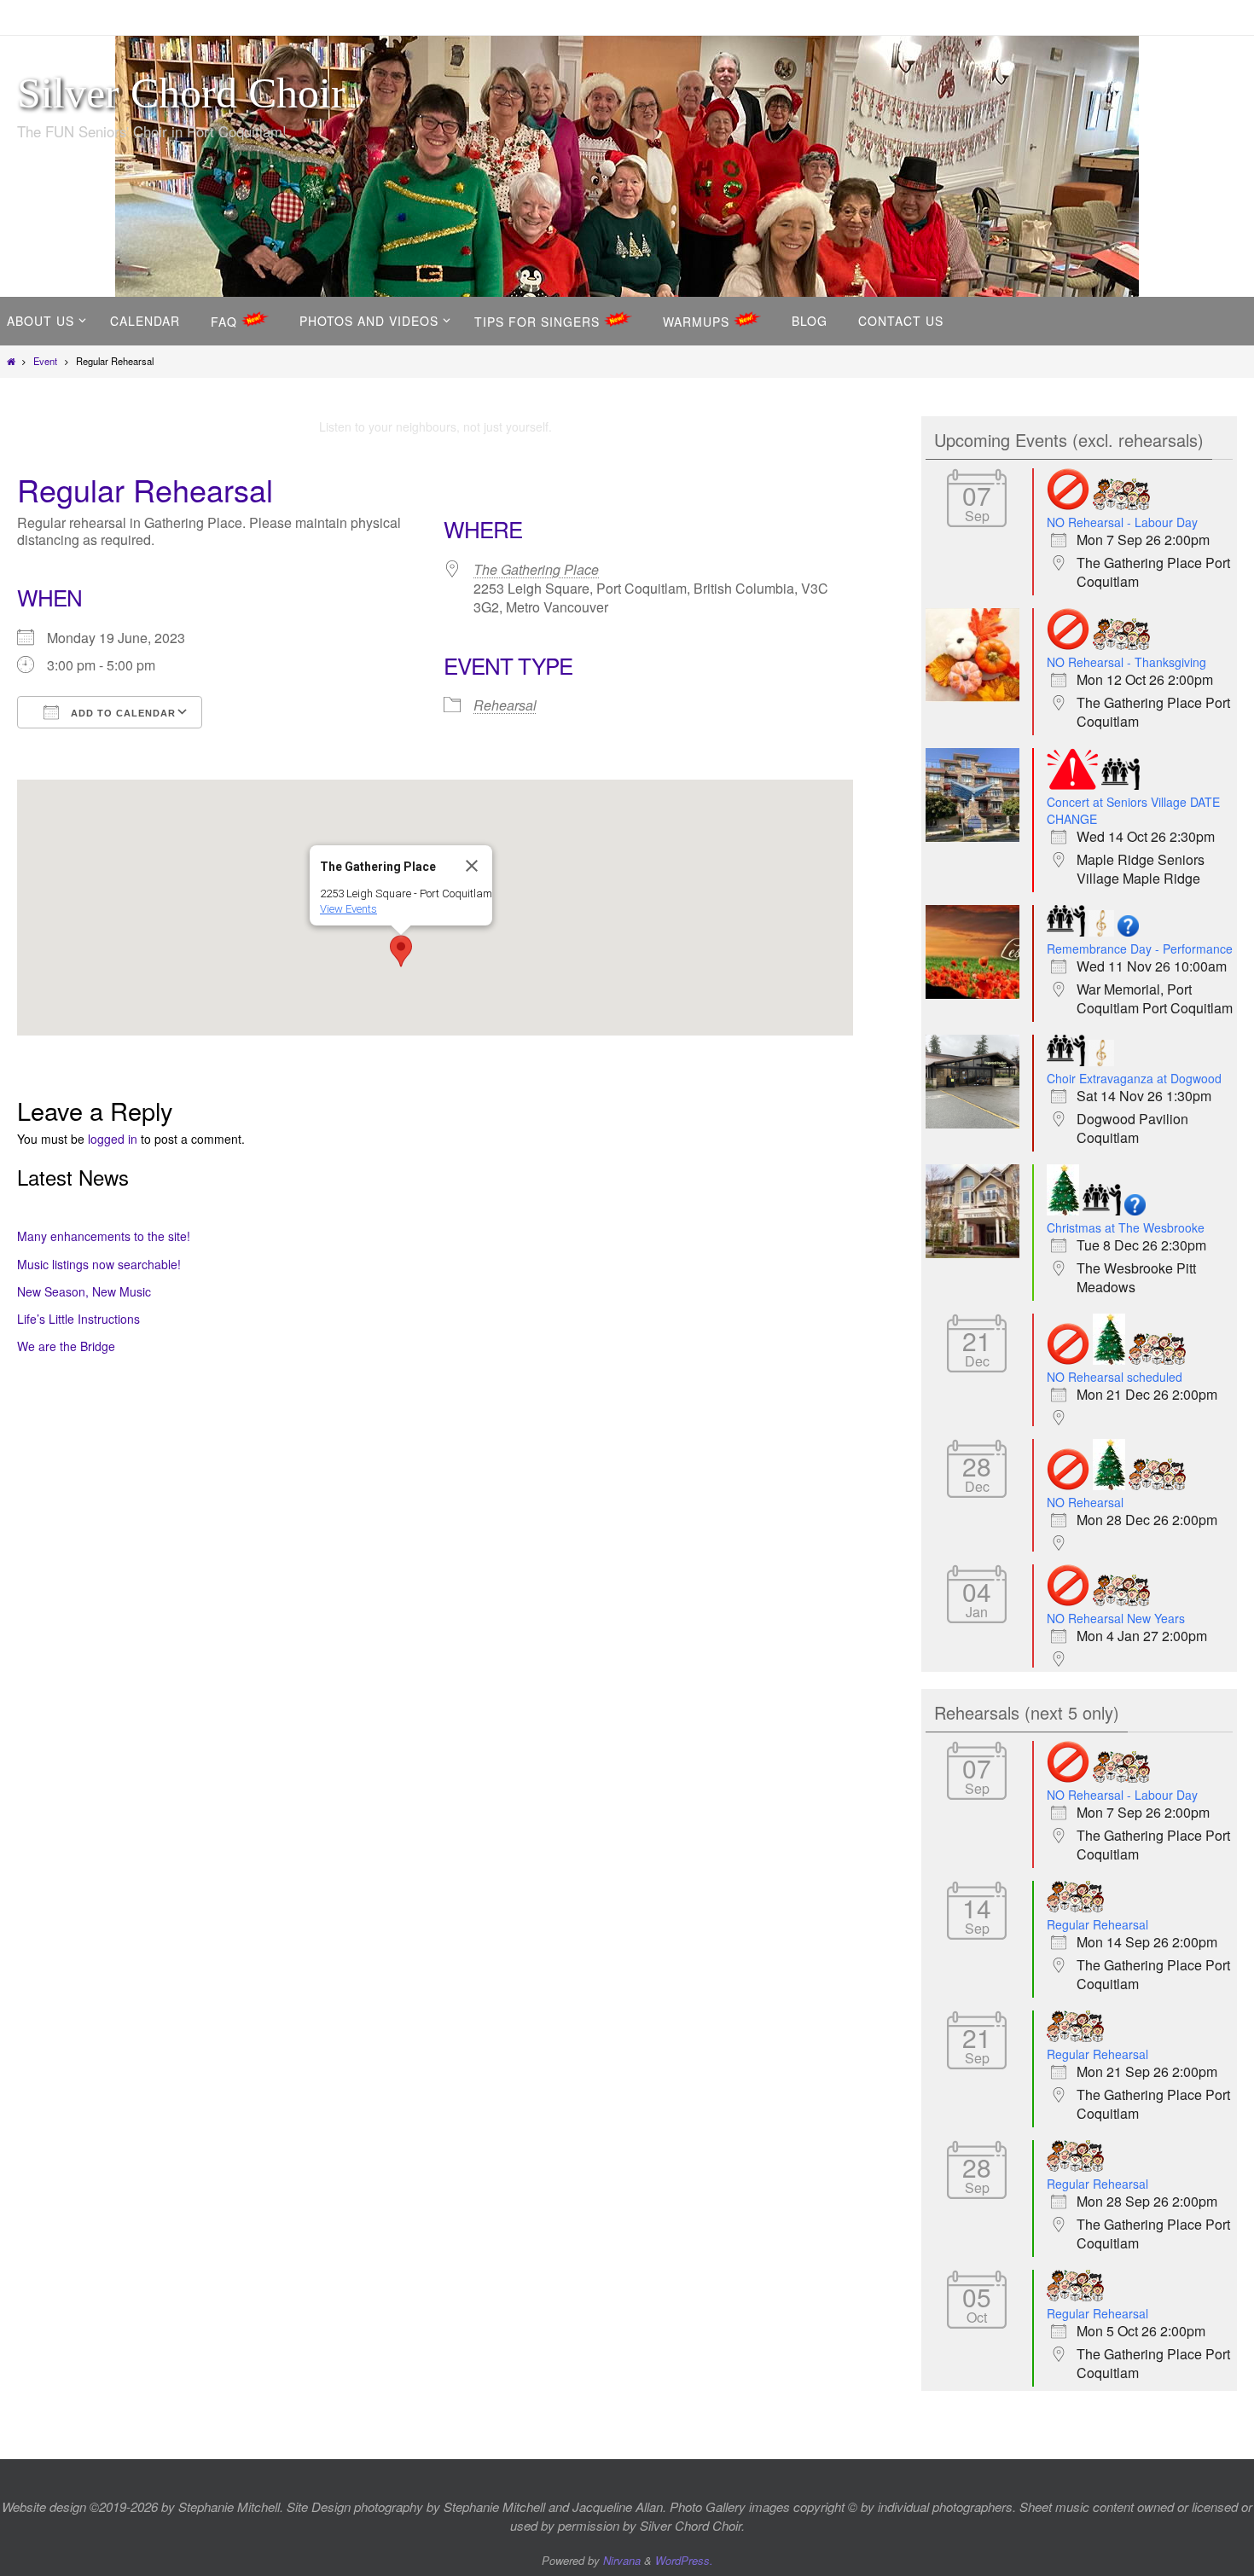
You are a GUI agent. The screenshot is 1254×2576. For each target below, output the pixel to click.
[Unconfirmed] (1128, 932)
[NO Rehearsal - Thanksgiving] (977, 697)
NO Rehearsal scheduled (1115, 1377)
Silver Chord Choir (181, 93)
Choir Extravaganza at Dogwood (1134, 1078)
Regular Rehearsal (1097, 1924)
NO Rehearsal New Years (1116, 1618)
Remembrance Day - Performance (1140, 949)
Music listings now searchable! (99, 1264)
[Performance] (1120, 785)
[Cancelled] (1068, 505)
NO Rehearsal (1085, 1502)
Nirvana (622, 2560)
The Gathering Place (536, 569)
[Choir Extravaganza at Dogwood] (977, 1123)
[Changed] (1072, 785)
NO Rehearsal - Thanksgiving (1126, 662)
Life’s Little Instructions (78, 1319)
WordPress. (684, 2560)
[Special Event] (1101, 932)
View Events (348, 909)
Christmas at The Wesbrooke (1126, 1227)
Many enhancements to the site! (104, 1236)
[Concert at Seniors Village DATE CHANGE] (977, 837)
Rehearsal (505, 705)
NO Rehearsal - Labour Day (1122, 522)
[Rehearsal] (1121, 505)
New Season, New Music (84, 1291)
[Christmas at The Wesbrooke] (977, 1253)
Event (45, 361)
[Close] (472, 866)
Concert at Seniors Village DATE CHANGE (1133, 810)
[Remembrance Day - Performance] (977, 994)
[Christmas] (1063, 1211)
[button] (401, 951)
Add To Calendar (122, 713)
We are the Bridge (66, 1346)
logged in (113, 1139)
